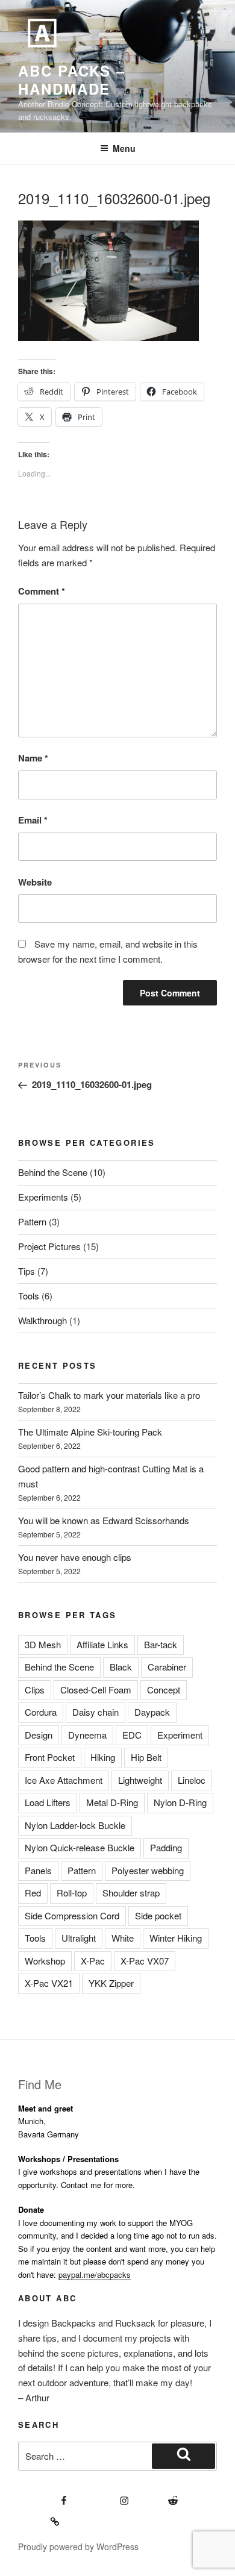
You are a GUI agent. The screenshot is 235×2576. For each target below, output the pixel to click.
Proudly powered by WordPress (78, 2546)
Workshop (45, 1961)
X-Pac (93, 1961)
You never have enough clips (75, 1557)
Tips (27, 1271)
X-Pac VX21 (49, 1983)
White (123, 1938)
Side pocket (158, 1915)
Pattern (32, 1221)
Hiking (103, 1757)
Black (121, 1667)
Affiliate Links (102, 1644)
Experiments (43, 1197)
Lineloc (192, 1780)
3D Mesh (43, 1644)
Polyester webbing (148, 1870)
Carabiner (167, 1667)
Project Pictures (49, 1246)
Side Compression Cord (72, 1915)
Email (33, 820)
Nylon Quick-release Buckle (80, 1847)
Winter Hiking (176, 1938)
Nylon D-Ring (180, 1802)
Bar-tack (161, 1644)
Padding (166, 1847)
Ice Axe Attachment (64, 1780)
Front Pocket (50, 1757)
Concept (164, 1690)
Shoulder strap (131, 1893)
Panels (38, 1870)
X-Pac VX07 (145, 1961)
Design (39, 1735)
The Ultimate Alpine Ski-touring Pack (90, 1432)
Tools (29, 1296)
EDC (132, 1735)
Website (35, 882)
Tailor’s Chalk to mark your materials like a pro (109, 1395)
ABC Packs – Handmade (72, 80)
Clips (35, 1690)
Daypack (152, 1712)
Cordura (41, 1712)
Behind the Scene (53, 1172)
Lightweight (140, 1780)
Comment (42, 591)
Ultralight (79, 1938)
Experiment (180, 1735)
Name (33, 758)
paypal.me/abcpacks (95, 2274)
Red (33, 1893)
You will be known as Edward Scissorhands (104, 1520)
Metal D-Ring (112, 1802)
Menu (124, 148)
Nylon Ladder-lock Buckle (75, 1825)
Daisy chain (96, 1712)
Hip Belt (146, 1757)
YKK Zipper (111, 1983)
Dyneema (87, 1735)
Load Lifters (48, 1802)
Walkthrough (42, 1320)
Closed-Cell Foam (96, 1690)
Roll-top (72, 1893)
